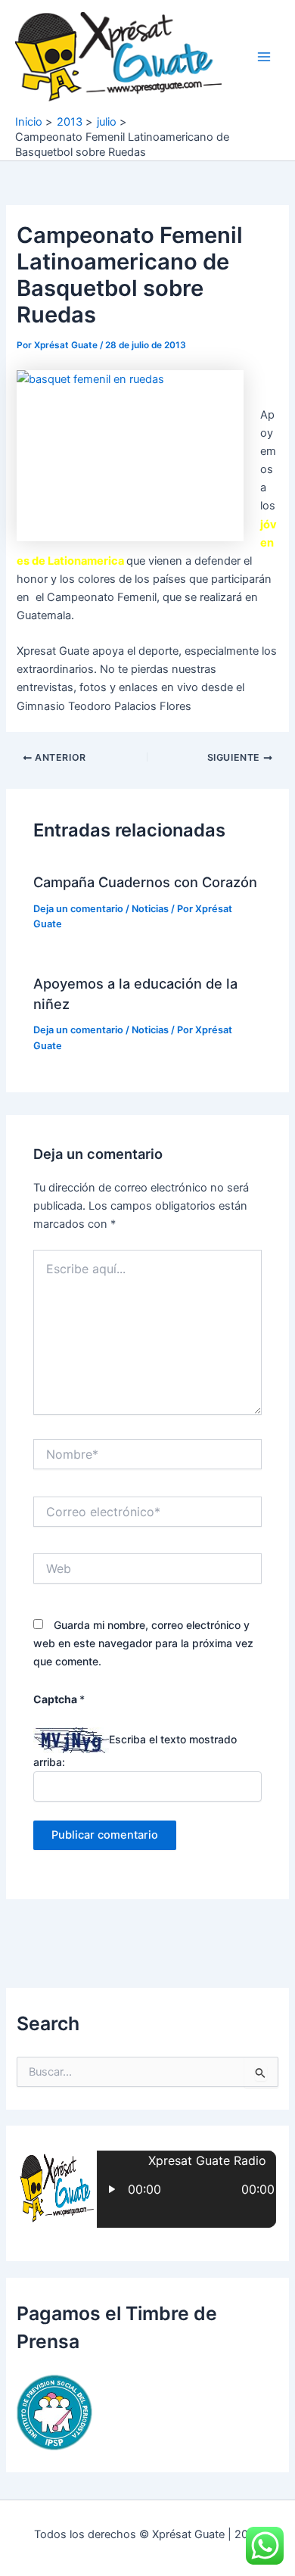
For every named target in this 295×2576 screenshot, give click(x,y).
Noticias (150, 909)
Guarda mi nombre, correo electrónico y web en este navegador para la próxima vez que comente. (143, 1643)
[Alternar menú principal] (264, 57)
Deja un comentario (78, 909)
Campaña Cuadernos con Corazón (145, 882)
